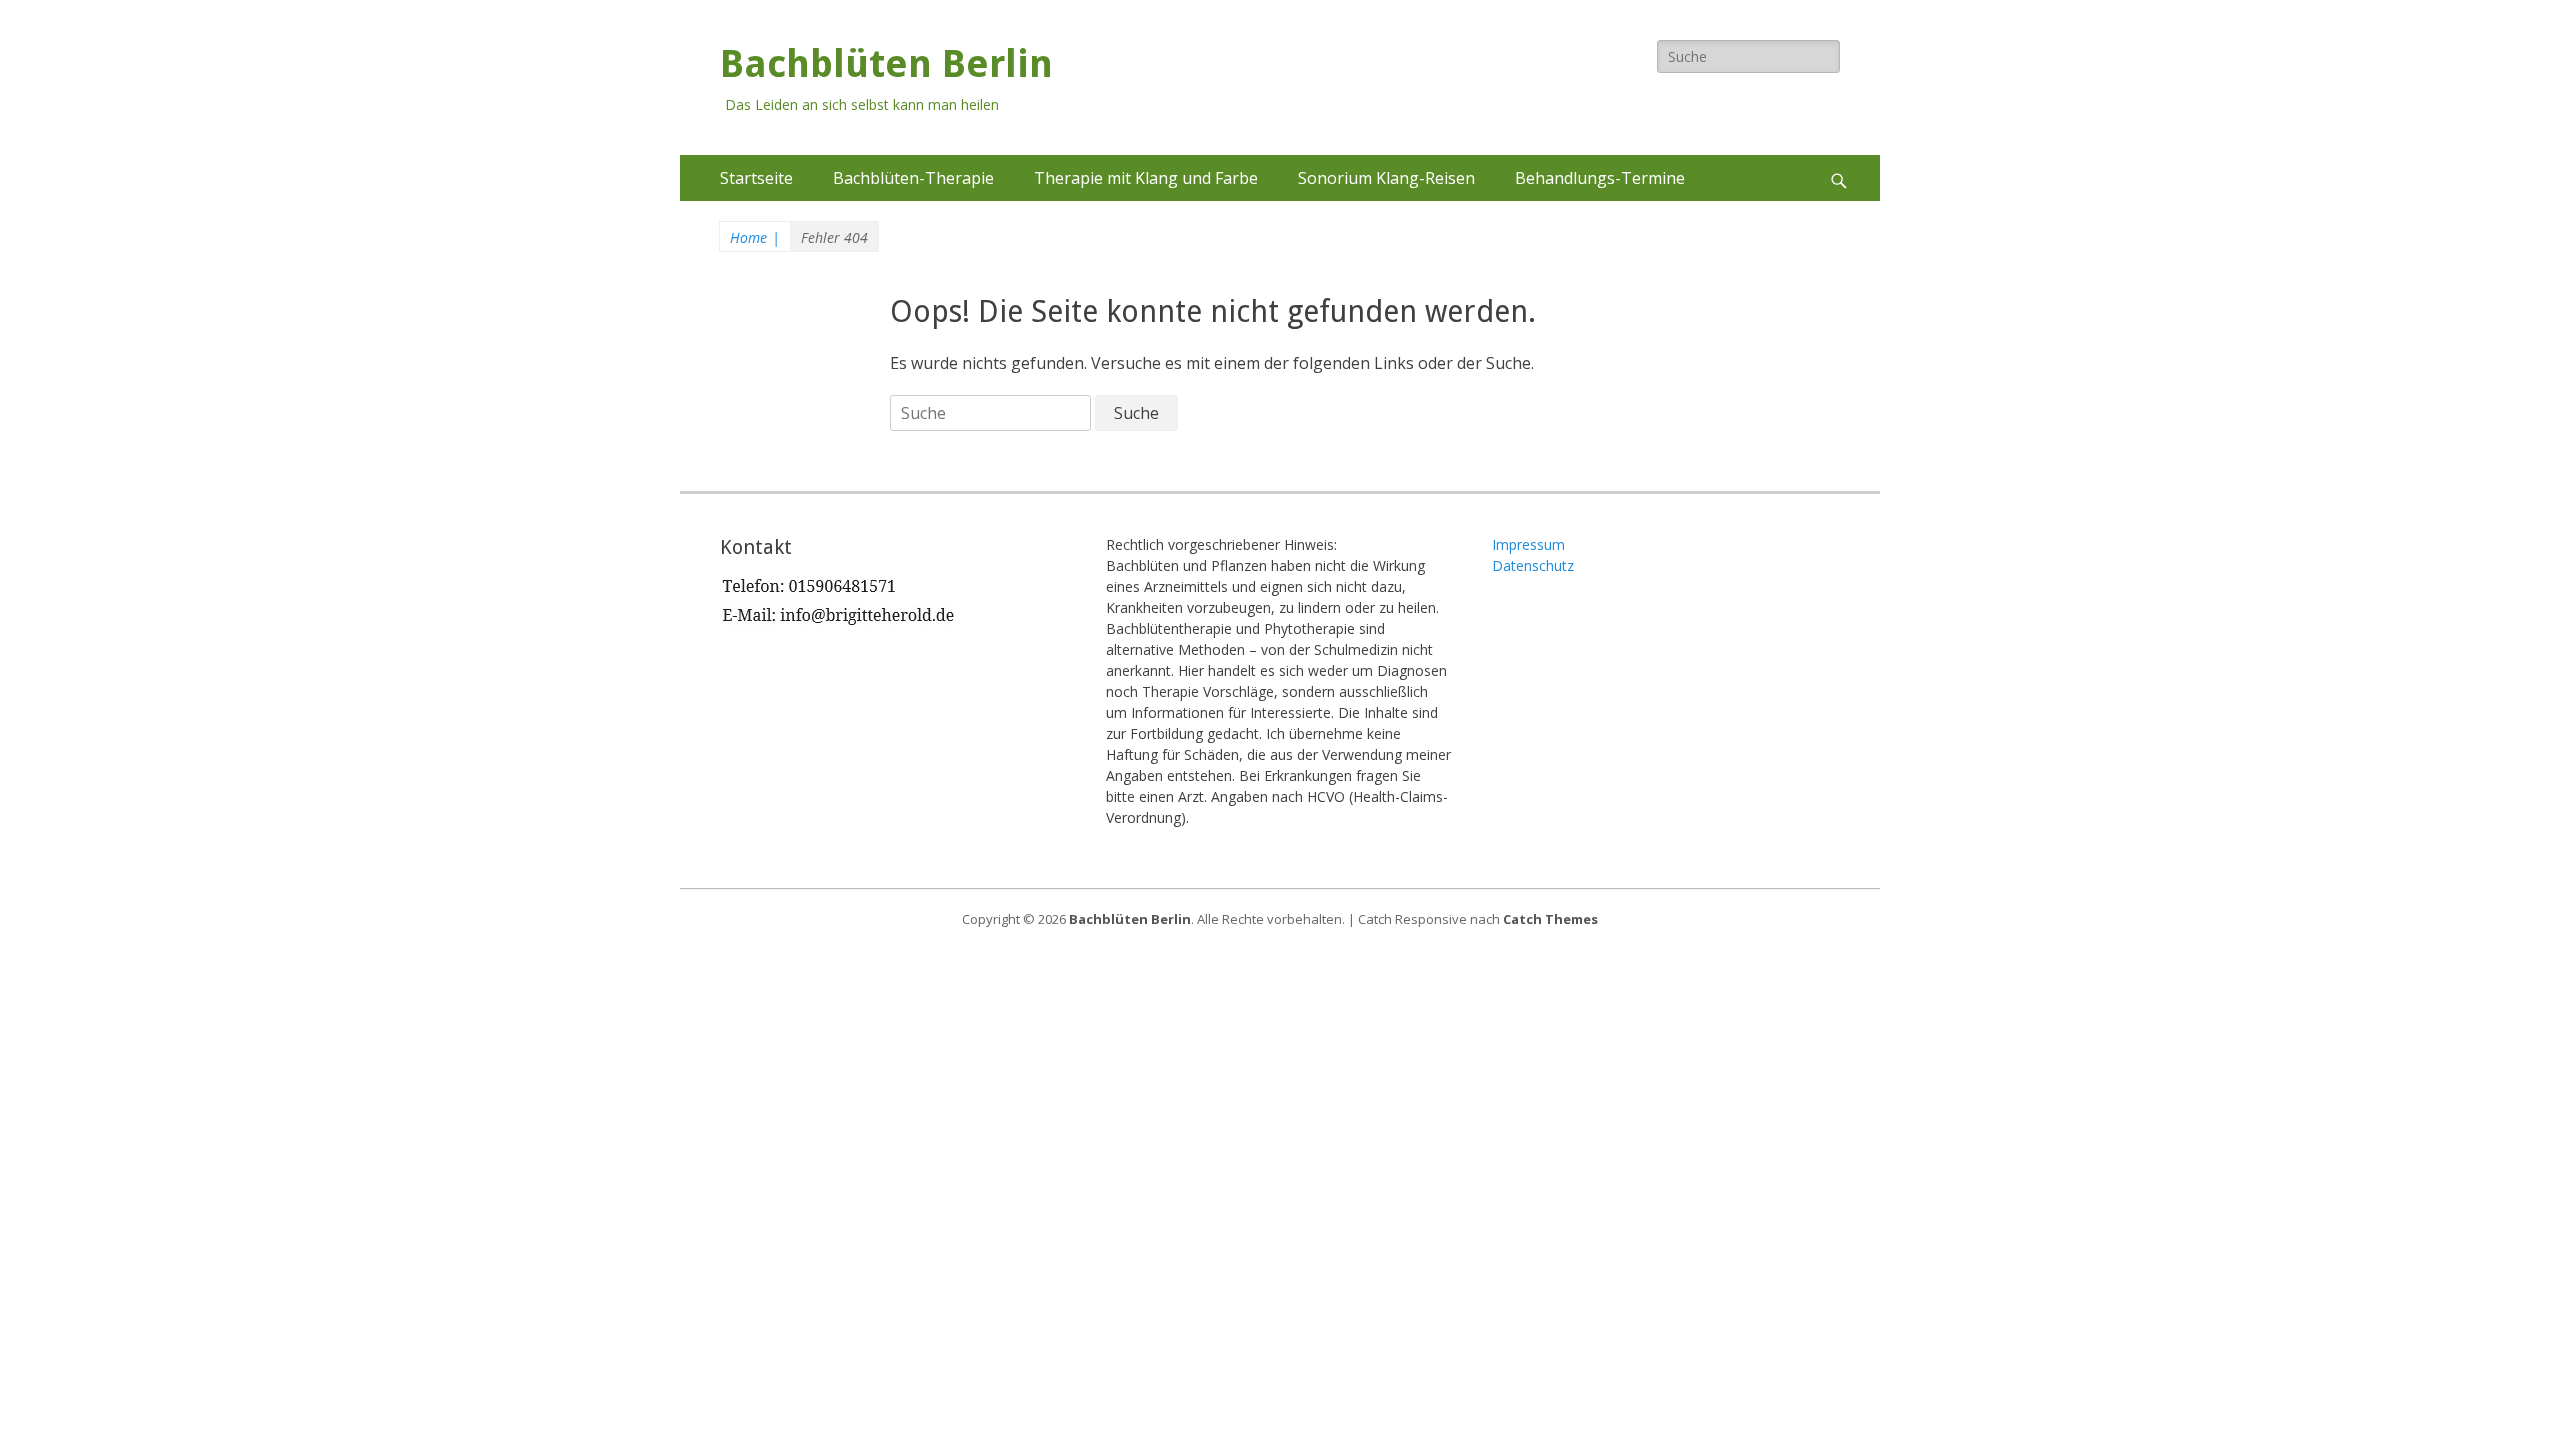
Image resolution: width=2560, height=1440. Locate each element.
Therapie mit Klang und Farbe (1146, 178)
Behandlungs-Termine (1600, 178)
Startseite (756, 178)
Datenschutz (1533, 565)
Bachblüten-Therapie (913, 178)
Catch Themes (1550, 919)
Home (755, 237)
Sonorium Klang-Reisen (1386, 178)
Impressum (1528, 544)
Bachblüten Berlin (886, 64)
